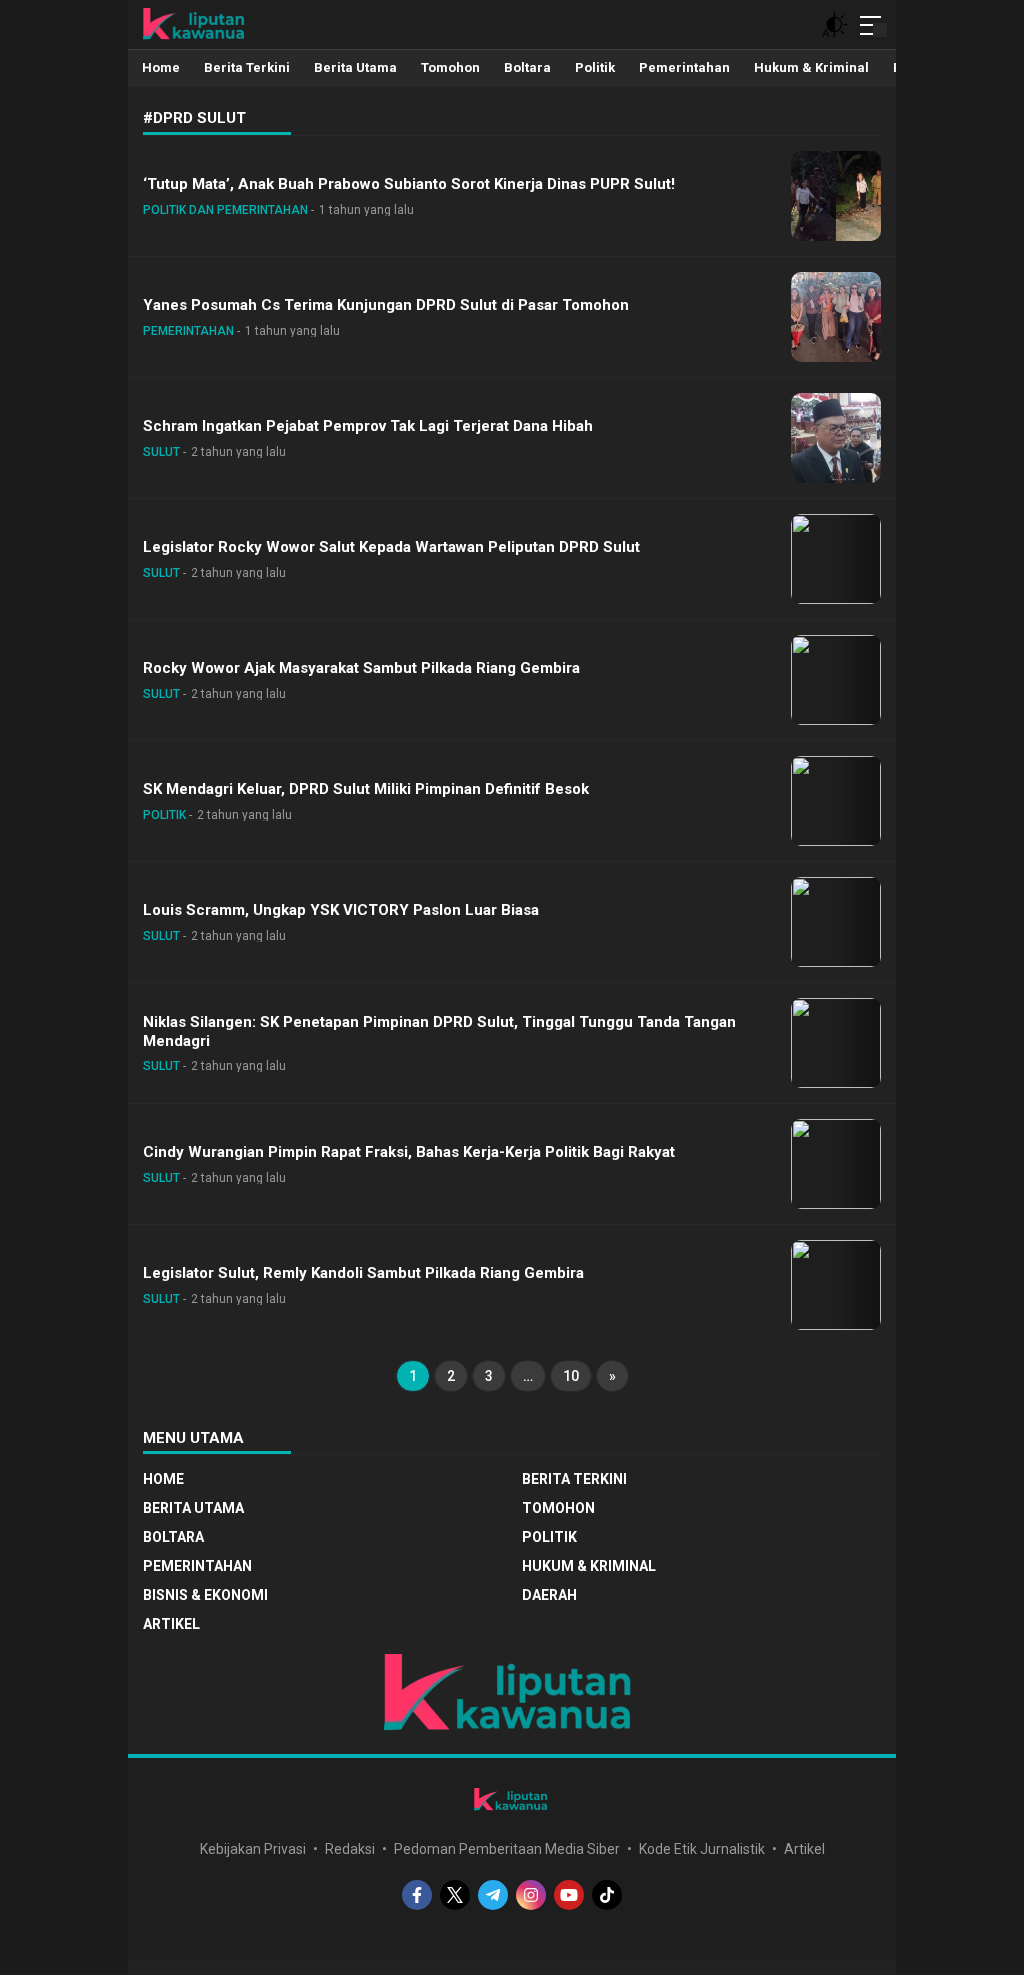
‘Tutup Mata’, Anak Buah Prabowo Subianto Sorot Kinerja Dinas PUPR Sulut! (409, 184)
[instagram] (531, 1895)
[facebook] (417, 1895)
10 (571, 1376)
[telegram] (493, 1895)
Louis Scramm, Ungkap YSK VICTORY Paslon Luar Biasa (341, 910)
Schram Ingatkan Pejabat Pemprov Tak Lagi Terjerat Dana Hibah (368, 426)
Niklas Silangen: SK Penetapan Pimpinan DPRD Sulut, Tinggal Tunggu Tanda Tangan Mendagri (439, 1031)
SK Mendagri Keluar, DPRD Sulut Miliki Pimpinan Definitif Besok (366, 789)
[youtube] (569, 1895)
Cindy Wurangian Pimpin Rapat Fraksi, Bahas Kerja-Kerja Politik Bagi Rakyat (409, 1152)
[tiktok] (607, 1895)
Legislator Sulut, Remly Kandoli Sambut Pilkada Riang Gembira (363, 1273)
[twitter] (455, 1895)
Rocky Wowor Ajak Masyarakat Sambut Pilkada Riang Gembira (361, 668)
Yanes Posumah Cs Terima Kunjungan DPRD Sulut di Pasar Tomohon (386, 305)
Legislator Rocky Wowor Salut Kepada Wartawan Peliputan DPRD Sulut (391, 547)
